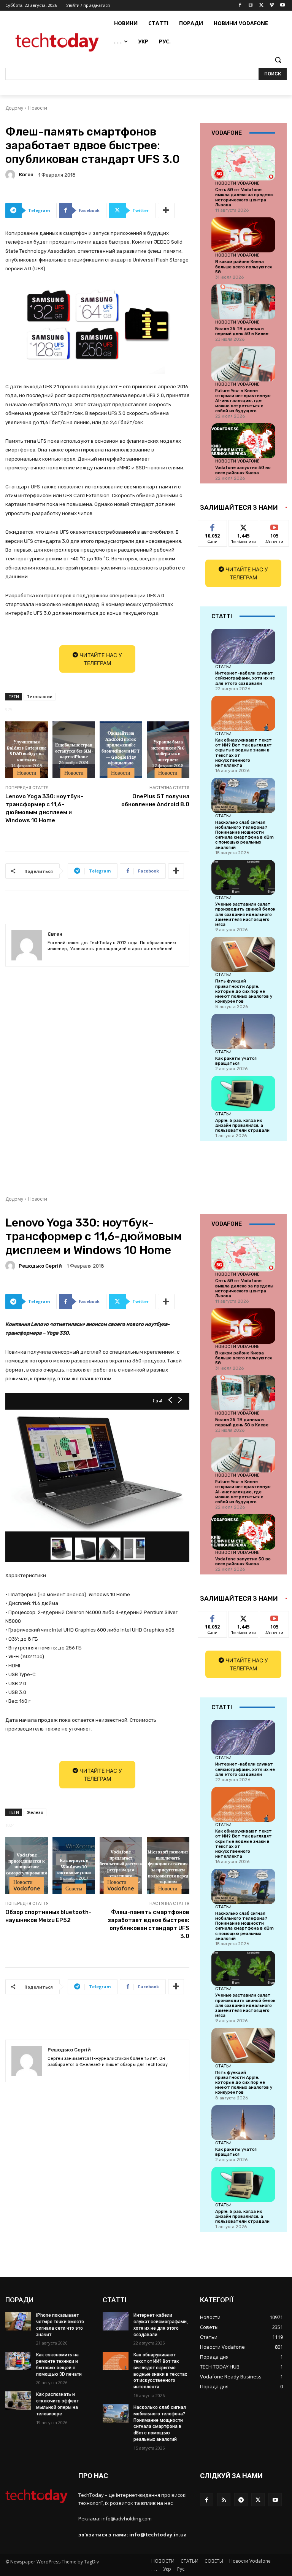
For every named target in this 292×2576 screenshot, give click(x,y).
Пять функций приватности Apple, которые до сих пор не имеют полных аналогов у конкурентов (244, 991)
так (213, 526)
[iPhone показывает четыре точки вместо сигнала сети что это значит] (18, 2321)
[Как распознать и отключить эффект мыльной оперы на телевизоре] (18, 2401)
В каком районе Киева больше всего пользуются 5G (244, 267)
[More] (166, 211)
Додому (14, 108)
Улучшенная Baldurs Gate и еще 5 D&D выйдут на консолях (27, 751)
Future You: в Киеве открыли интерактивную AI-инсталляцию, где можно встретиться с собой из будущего (243, 401)
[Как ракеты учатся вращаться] (243, 1031)
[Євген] (11, 175)
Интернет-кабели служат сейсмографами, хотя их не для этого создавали (245, 678)
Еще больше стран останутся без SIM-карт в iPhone (74, 750)
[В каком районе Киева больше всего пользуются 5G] (243, 235)
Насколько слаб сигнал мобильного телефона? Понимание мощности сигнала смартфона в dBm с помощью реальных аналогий (244, 835)
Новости (38, 108)
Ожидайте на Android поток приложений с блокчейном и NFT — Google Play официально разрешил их (121, 751)
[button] (278, 60)
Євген (26, 175)
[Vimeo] (272, 6)
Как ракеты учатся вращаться (236, 1061)
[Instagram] (251, 6)
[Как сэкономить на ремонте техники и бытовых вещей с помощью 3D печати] (18, 2361)
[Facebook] (240, 6)
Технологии (40, 696)
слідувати (244, 526)
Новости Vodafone (237, 183)
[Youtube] (282, 6)
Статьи (223, 667)
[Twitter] (261, 6)
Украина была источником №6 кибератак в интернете (168, 751)
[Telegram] (241, 2500)
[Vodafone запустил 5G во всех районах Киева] (243, 441)
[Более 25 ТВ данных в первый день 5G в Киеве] (243, 302)
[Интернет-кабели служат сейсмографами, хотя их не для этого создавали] (243, 646)
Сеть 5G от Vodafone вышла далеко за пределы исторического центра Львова (244, 197)
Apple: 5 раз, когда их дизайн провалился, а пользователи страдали (242, 1125)
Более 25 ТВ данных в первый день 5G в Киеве (242, 331)
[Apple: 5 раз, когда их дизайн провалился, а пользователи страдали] (243, 1093)
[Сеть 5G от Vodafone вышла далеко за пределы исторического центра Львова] (243, 163)
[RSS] (224, 2500)
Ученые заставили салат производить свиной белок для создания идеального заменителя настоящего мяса (245, 914)
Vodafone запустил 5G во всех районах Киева (243, 470)
